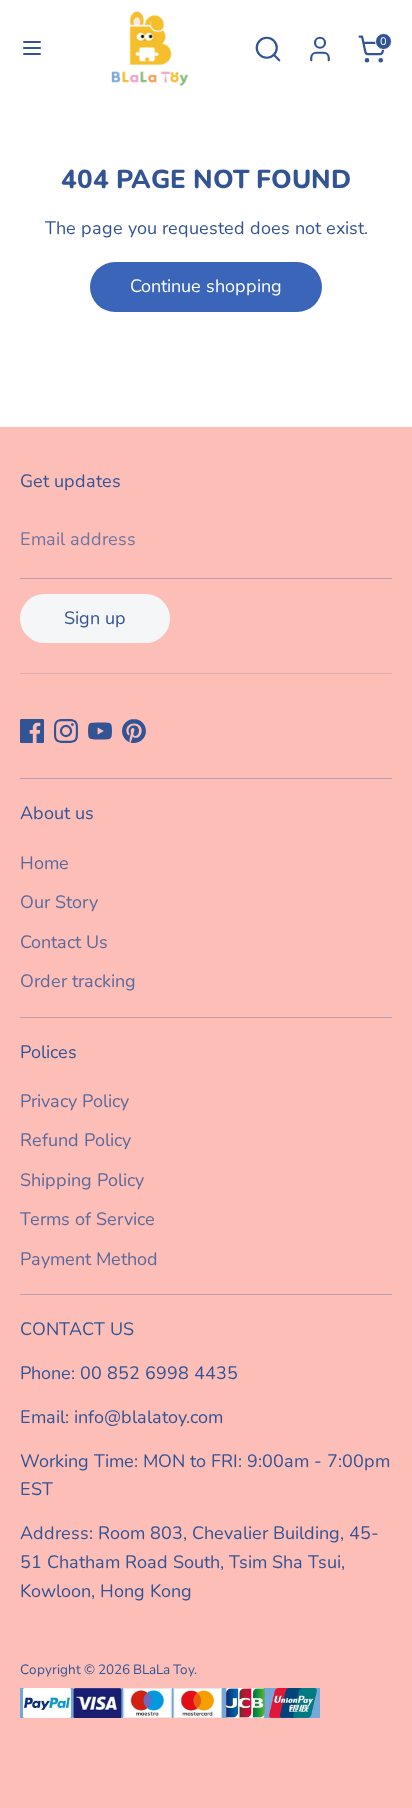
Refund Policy (75, 1140)
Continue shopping (206, 286)
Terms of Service (87, 1219)
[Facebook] (32, 731)
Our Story (59, 902)
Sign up (95, 618)
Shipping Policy (82, 1180)
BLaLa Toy (163, 1669)
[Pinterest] (134, 731)
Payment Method (89, 1259)
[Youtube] (100, 731)
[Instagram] (66, 731)
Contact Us (64, 942)
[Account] (320, 43)
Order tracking (78, 981)
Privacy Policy (74, 1101)
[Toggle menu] (29, 48)
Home (44, 863)
